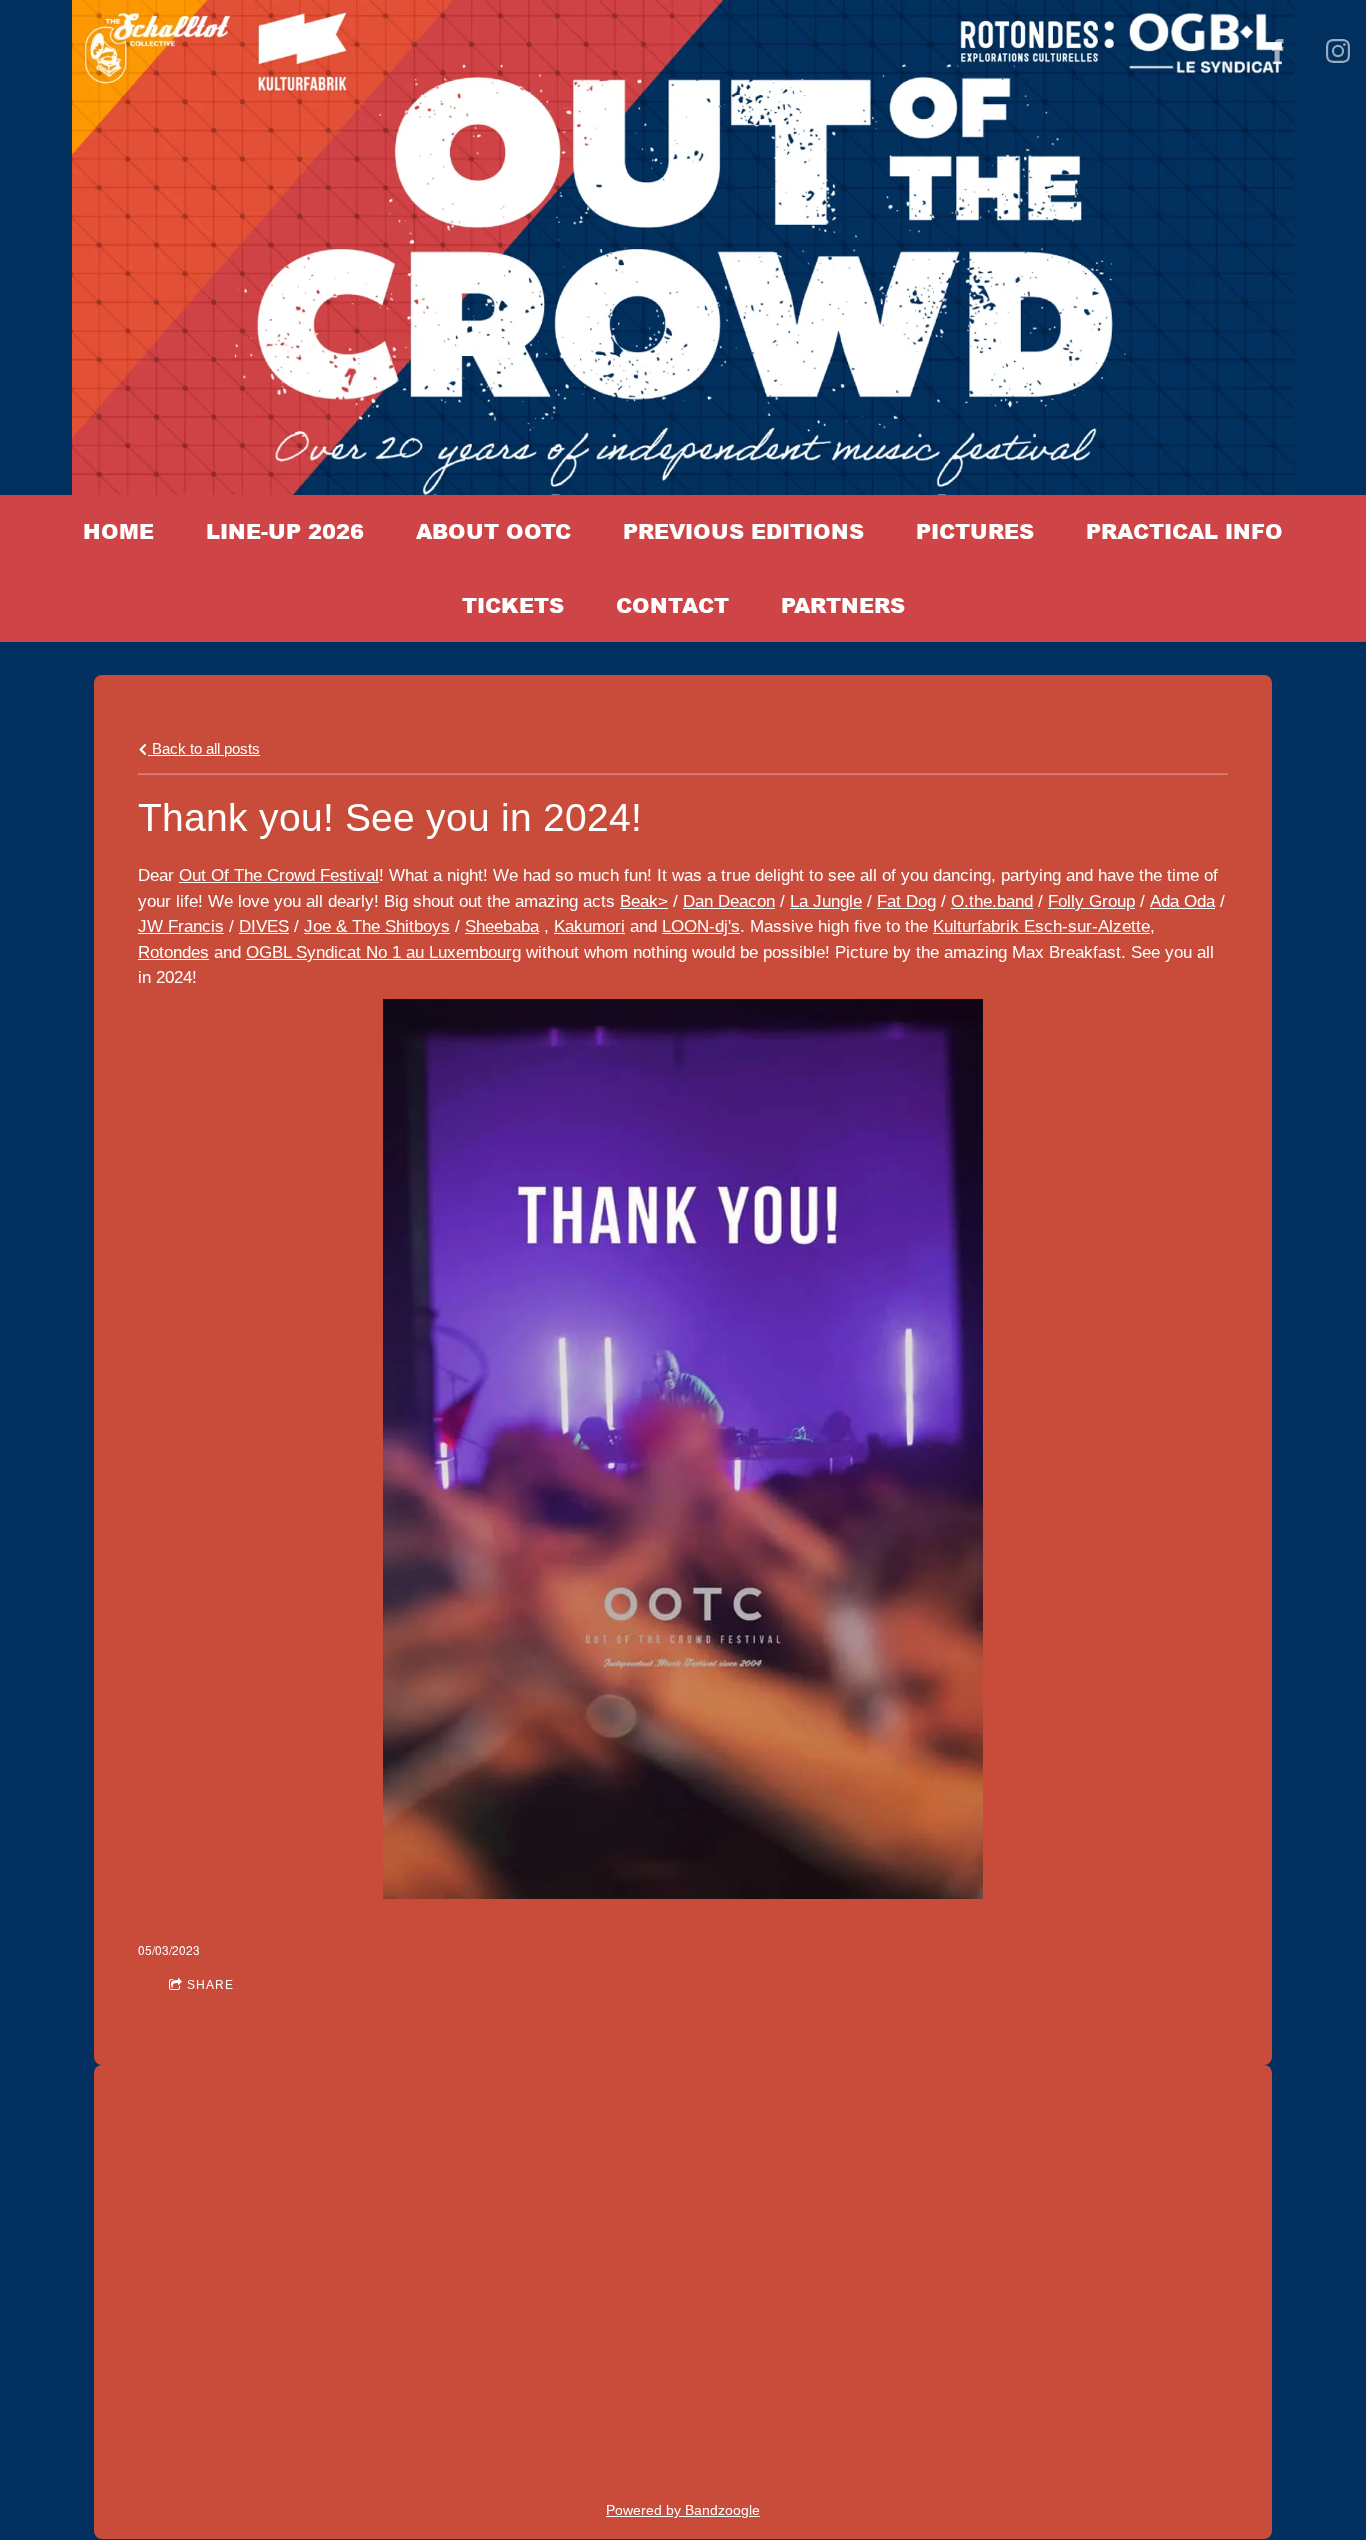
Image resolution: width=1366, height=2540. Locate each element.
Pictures (975, 531)
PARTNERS (843, 605)
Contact (672, 605)
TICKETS (513, 605)
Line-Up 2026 (285, 531)
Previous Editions (743, 531)
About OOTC (493, 531)
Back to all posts (204, 748)
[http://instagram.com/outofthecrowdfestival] (1338, 51)
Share (210, 1985)
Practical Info (1184, 531)
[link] (279, 875)
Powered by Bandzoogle (683, 2510)
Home (118, 531)
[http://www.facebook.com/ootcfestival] (1278, 51)
